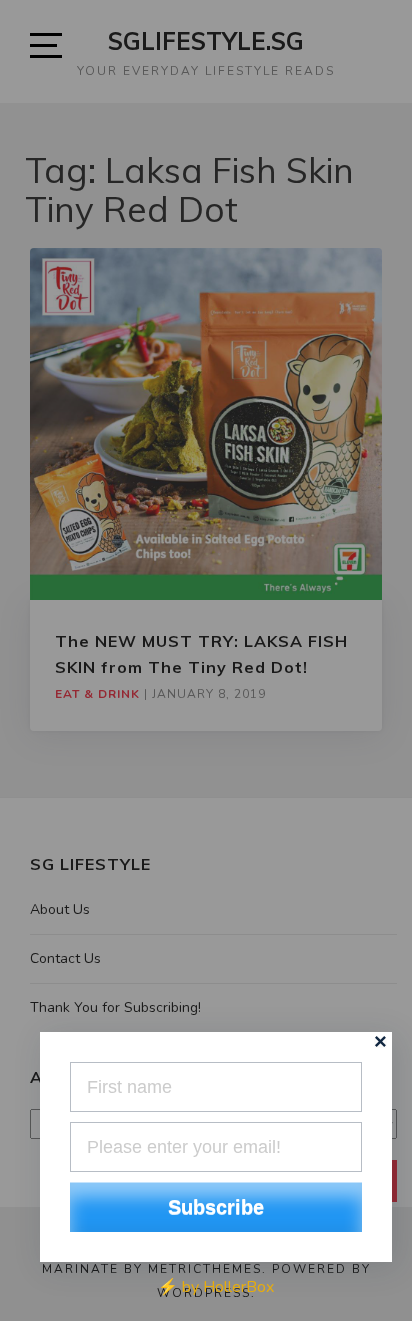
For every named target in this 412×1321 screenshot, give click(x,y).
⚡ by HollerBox (216, 1287)
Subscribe (216, 1207)
